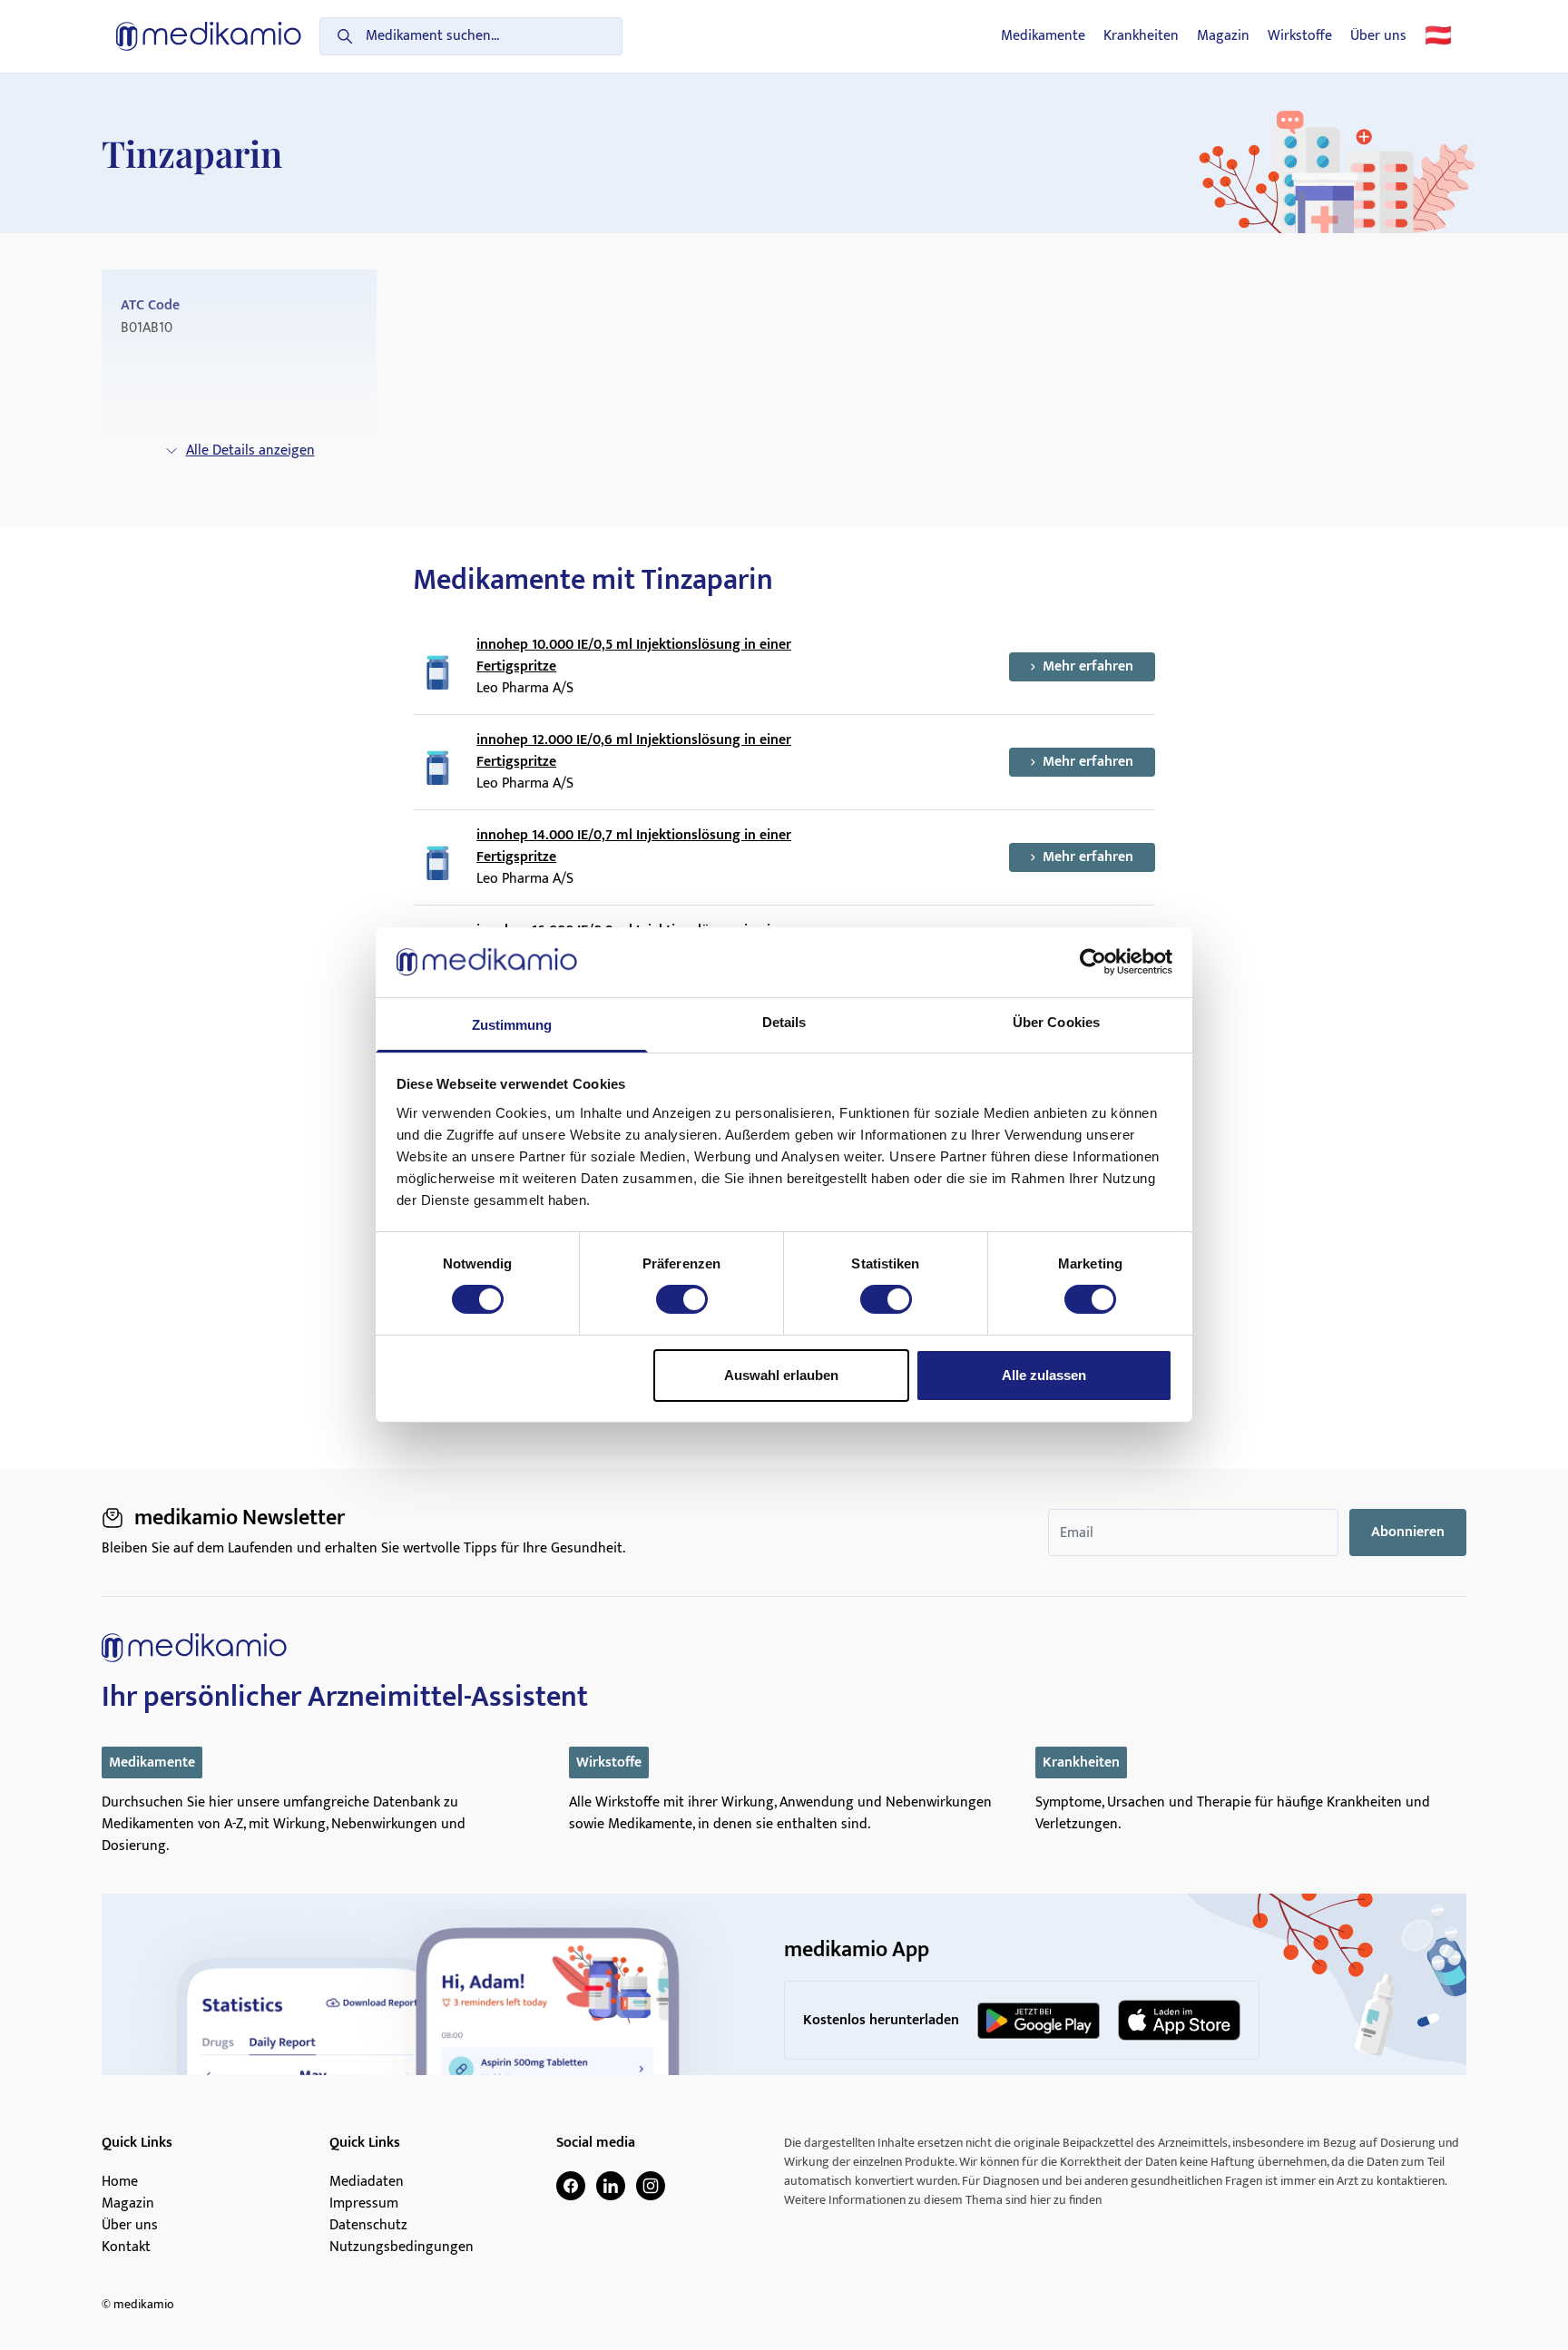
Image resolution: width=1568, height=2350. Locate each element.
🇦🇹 (1438, 36)
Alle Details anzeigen (250, 450)
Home (120, 2182)
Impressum (364, 2204)
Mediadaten (367, 2182)
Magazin (1223, 36)
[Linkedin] (611, 2186)
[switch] (682, 1299)
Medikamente (1043, 36)
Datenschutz (368, 2226)
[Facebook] (571, 2186)
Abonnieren (1408, 1532)
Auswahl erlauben (781, 1375)
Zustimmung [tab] (512, 1025)
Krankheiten (1141, 36)
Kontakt (126, 2247)
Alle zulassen (1044, 1375)
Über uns (1378, 36)
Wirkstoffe (1300, 36)
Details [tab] (784, 1022)
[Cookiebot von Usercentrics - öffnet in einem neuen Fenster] (1093, 962)
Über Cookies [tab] (1056, 1022)
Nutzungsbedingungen (402, 2247)
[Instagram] (651, 2186)
